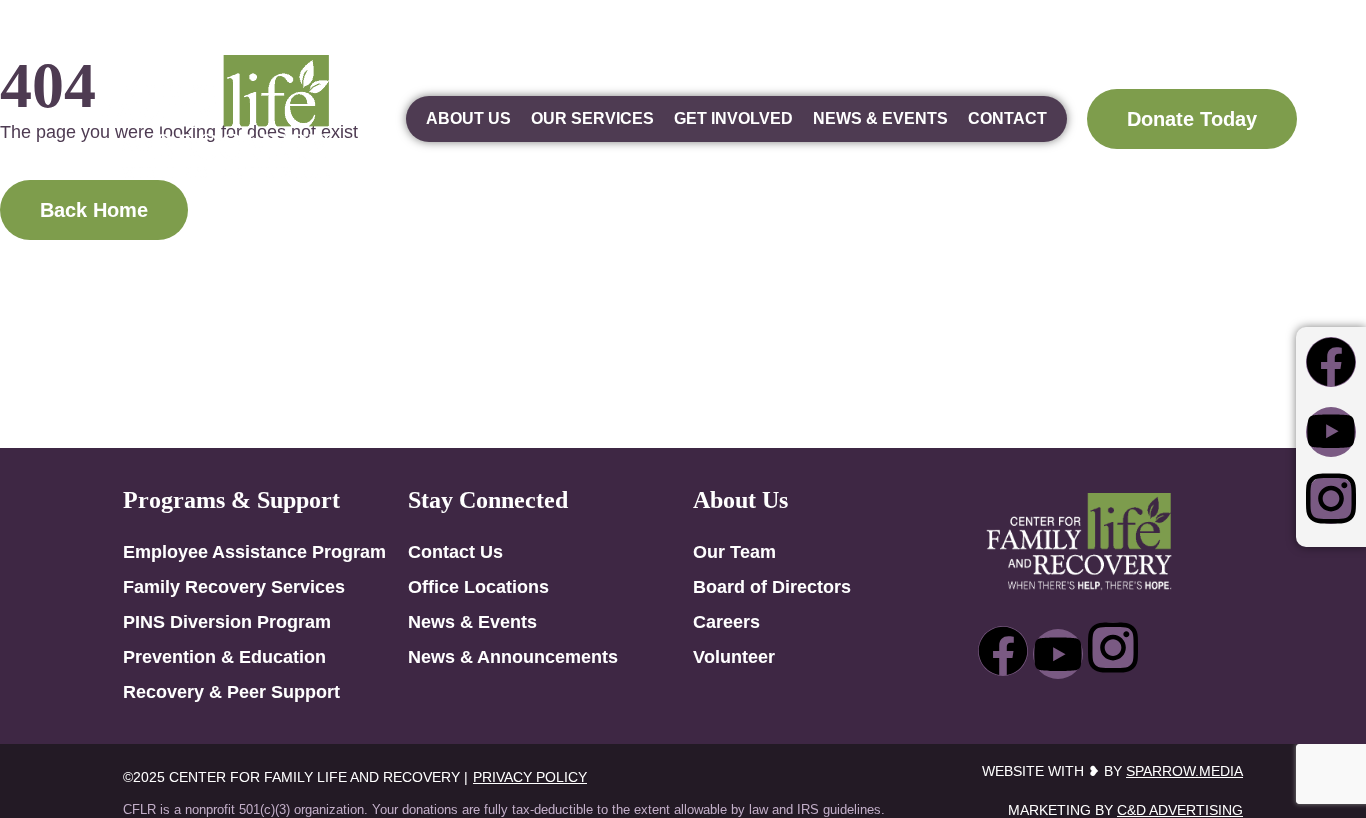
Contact (1007, 118)
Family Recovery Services (234, 587)
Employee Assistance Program (254, 552)
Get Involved (733, 118)
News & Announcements (513, 657)
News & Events (880, 118)
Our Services (592, 118)
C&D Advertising (1180, 810)
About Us (468, 118)
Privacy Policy (530, 777)
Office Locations (478, 587)
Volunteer (734, 657)
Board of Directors (772, 587)
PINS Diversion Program (227, 622)
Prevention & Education (224, 657)
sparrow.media (1184, 771)
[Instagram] (1331, 499)
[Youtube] (1331, 432)
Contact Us (455, 552)
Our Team (734, 552)
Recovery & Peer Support (231, 692)
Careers (726, 622)
